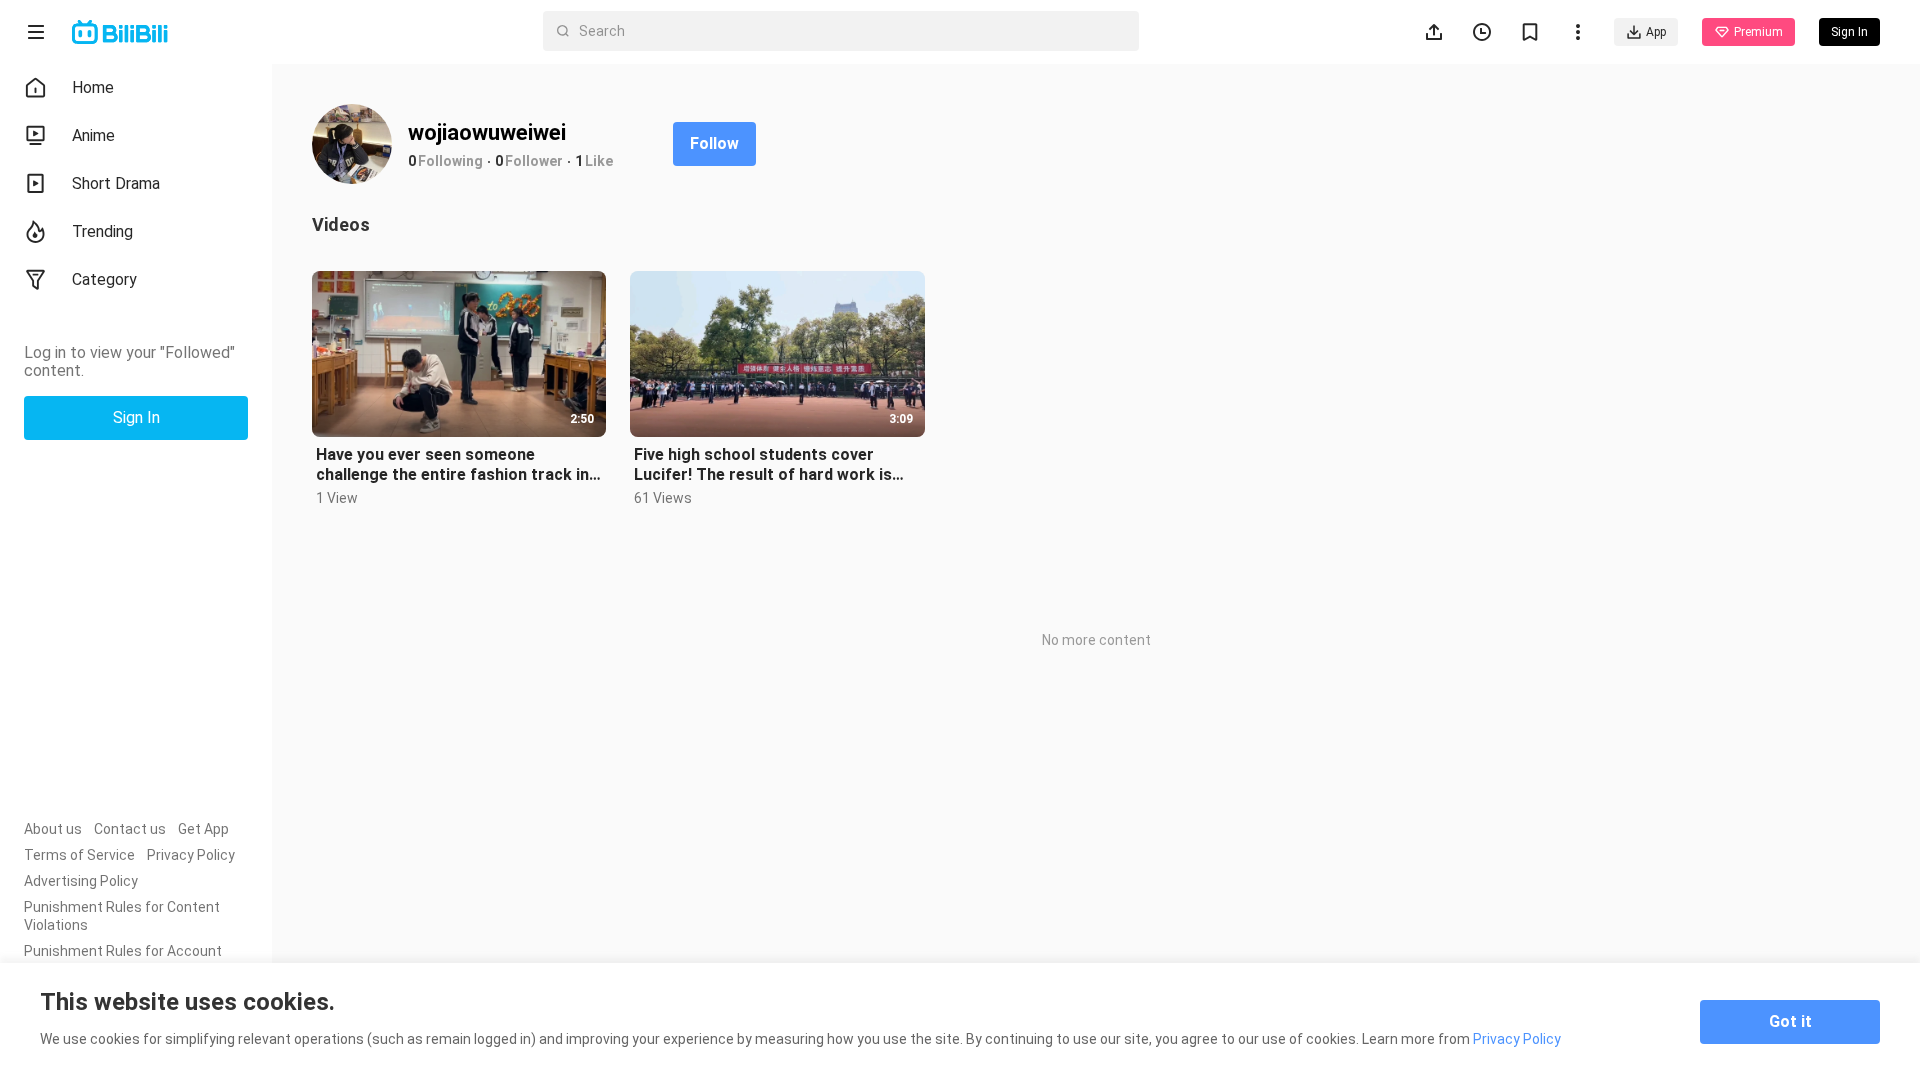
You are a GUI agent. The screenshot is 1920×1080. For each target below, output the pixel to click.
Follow (714, 143)
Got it (1790, 1021)
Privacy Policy (191, 855)
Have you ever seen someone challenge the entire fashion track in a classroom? (459, 465)
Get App (203, 829)
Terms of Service (79, 855)
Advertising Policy (81, 881)
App (1656, 32)
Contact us (130, 829)
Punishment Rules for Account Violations (123, 960)
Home (93, 87)
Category (104, 279)
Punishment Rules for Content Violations (122, 916)
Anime (93, 135)
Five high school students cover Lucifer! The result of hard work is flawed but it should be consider (763, 465)
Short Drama (116, 183)
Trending (102, 231)
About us (53, 829)
